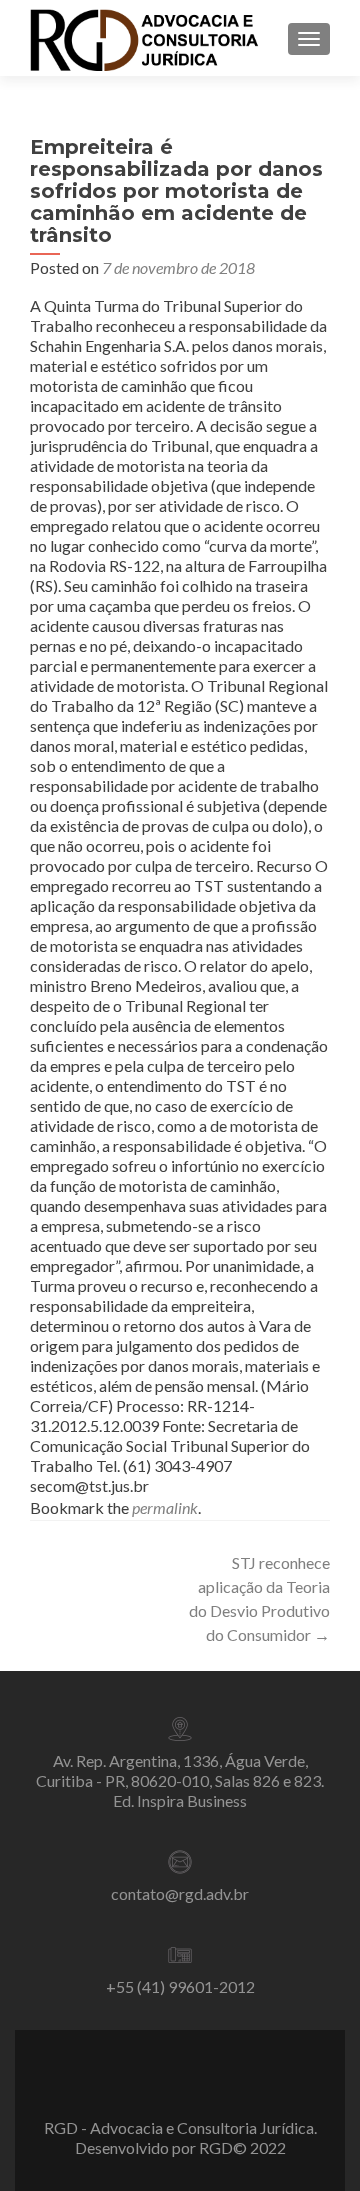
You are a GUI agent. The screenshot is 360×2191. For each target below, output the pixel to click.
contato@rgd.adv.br (180, 1893)
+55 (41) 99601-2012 (180, 1986)
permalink (165, 1507)
